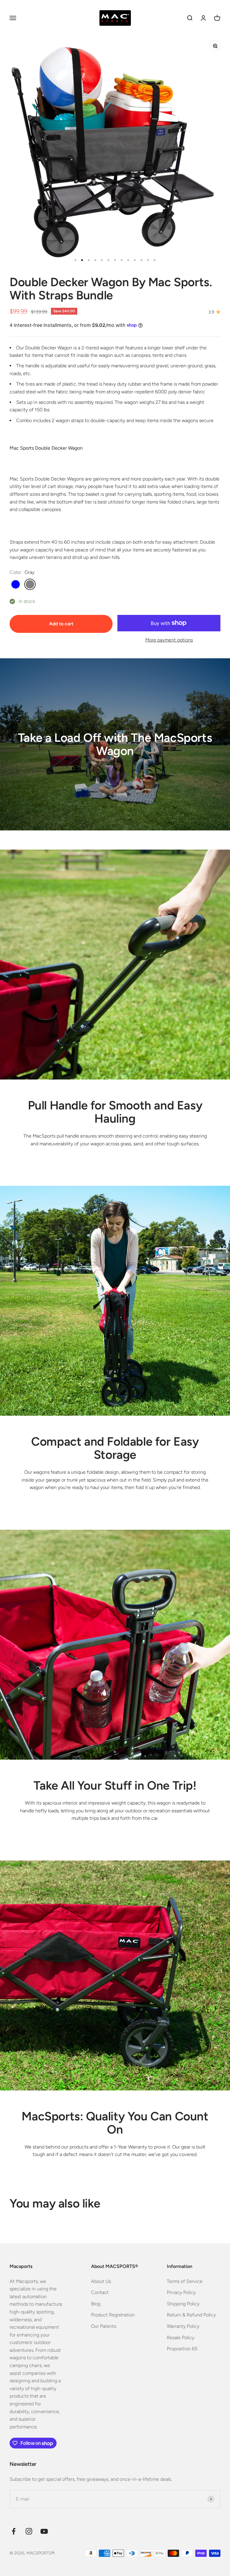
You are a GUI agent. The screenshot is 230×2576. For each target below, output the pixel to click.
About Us (101, 2281)
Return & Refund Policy (191, 2315)
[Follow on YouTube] (44, 2531)
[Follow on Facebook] (14, 2531)
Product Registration (113, 2315)
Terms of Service (185, 2281)
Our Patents (104, 2326)
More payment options (169, 640)
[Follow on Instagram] (29, 2531)
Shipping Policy (183, 2304)
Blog (96, 2304)
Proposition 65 (182, 2349)
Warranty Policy (183, 2326)
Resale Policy (181, 2338)
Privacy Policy (181, 2292)
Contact (100, 2292)
